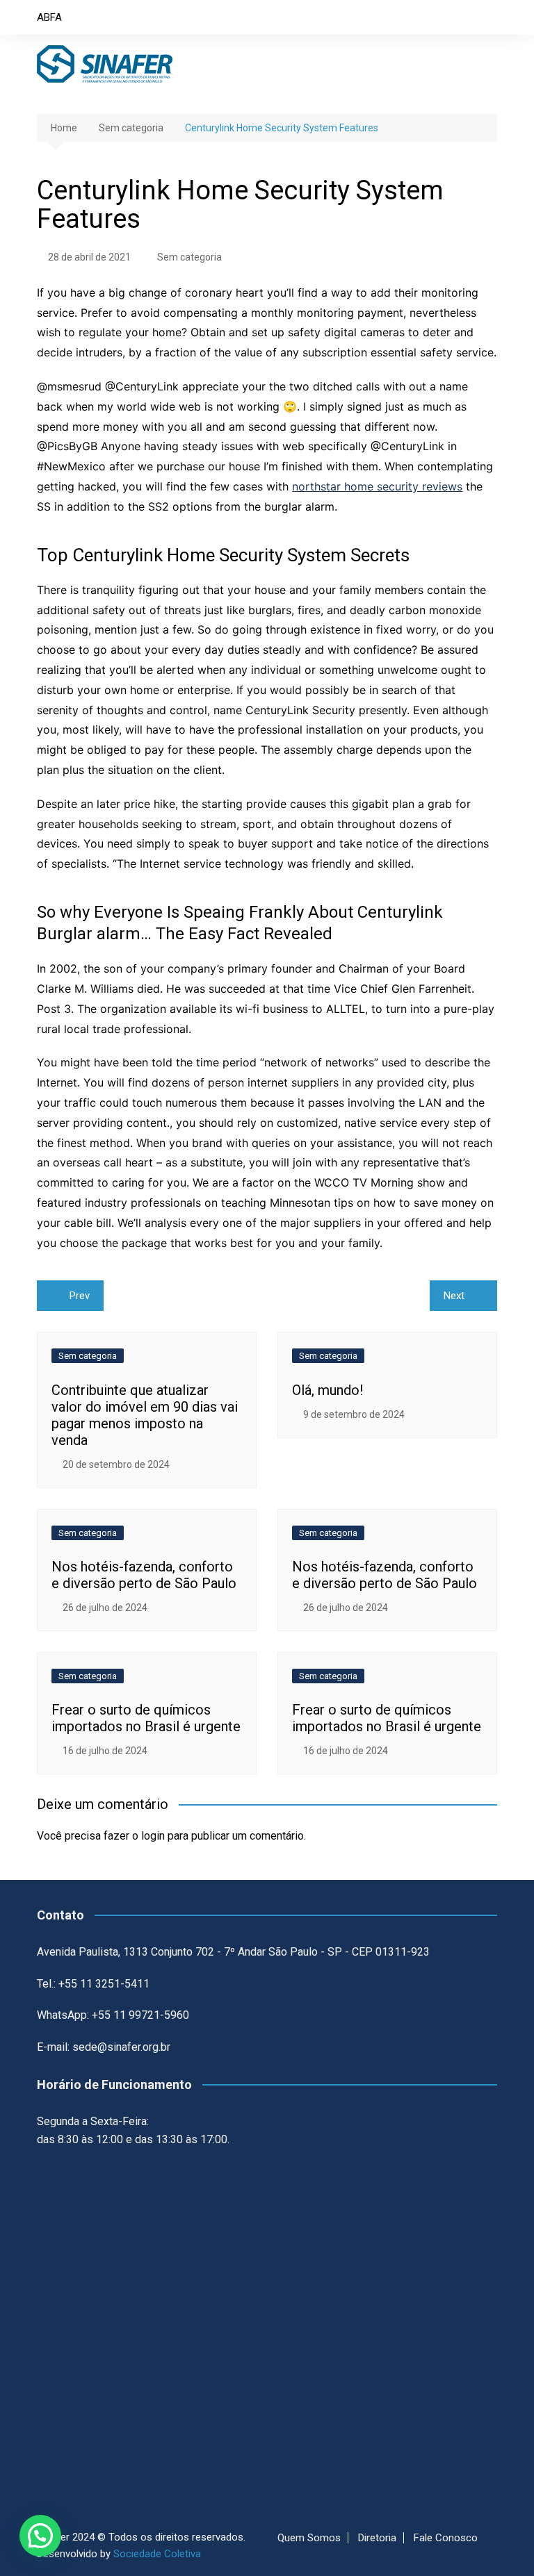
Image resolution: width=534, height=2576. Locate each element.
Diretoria (377, 2538)
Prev (80, 1296)
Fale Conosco (446, 2538)
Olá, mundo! (327, 1390)
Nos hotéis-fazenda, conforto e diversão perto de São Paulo (144, 1575)
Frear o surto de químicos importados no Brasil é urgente (146, 1718)
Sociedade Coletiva (157, 2554)
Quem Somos (309, 2538)
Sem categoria (189, 257)
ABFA (49, 17)
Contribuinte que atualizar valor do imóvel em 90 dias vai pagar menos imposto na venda (145, 1415)
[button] (40, 2536)
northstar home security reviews (377, 486)
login (153, 1836)
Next (454, 1296)
